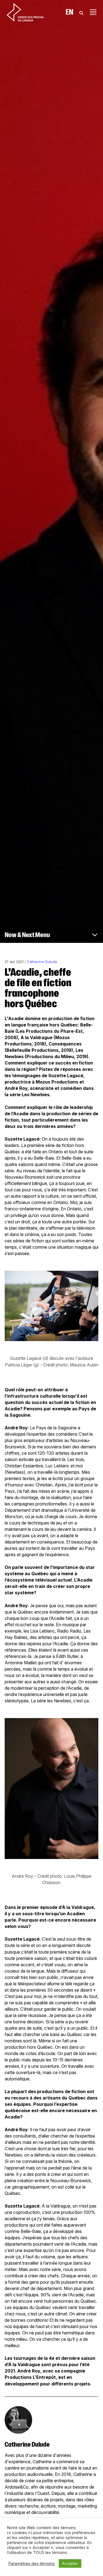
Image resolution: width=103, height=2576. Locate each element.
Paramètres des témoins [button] (31, 2564)
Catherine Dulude (42, 962)
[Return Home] (25, 12)
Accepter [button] (70, 2563)
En (69, 12)
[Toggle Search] (81, 12)
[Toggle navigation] (93, 12)
